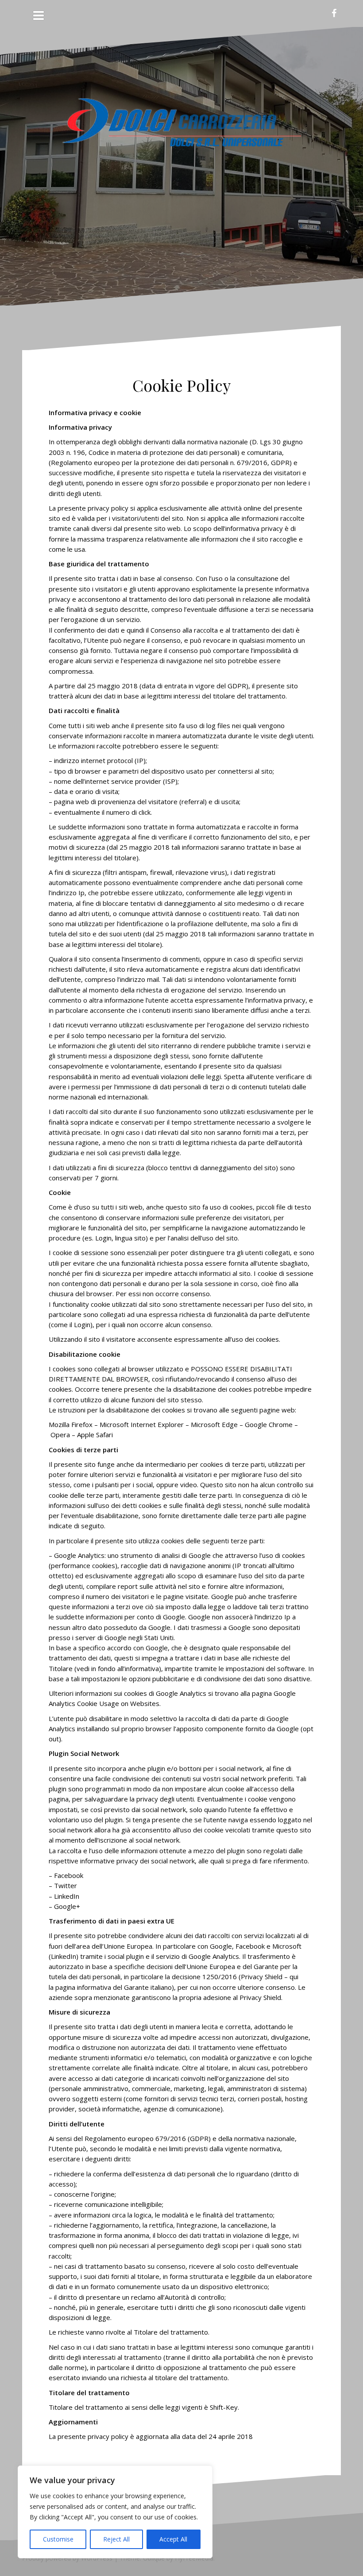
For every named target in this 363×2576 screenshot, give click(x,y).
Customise (58, 2539)
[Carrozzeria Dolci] (181, 131)
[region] (115, 2512)
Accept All (173, 2539)
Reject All (116, 2539)
